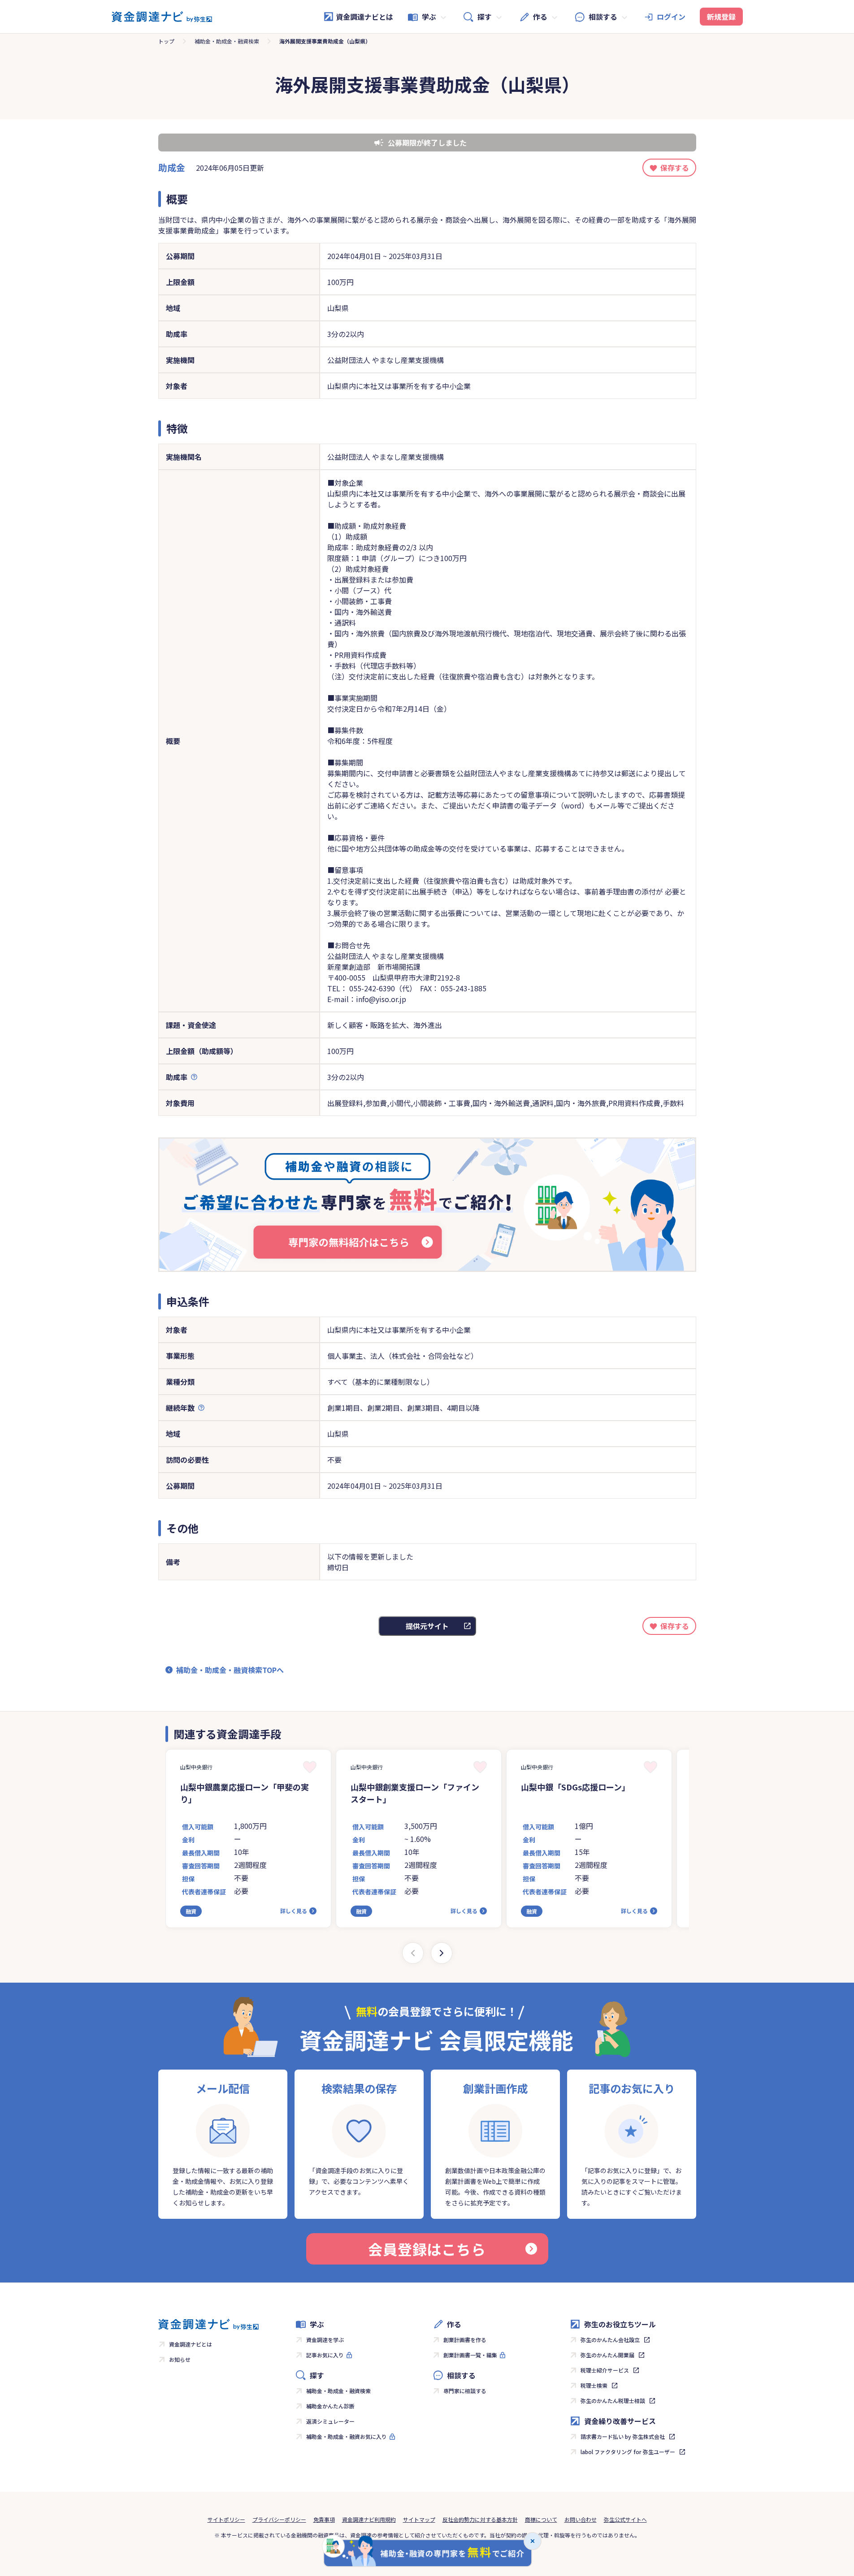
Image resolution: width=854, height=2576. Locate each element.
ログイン (671, 17)
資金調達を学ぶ (325, 2340)
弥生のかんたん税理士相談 (613, 2401)
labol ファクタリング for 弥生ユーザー (628, 2452)
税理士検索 (594, 2385)
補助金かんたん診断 (330, 2406)
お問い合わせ (581, 2519)
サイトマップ (419, 2519)
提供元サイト (427, 1626)
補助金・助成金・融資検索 (227, 41)
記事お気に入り (325, 2355)
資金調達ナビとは (364, 17)
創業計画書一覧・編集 (470, 2355)
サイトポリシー (226, 2519)
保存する (675, 168)
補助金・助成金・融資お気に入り (347, 2436)
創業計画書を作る (465, 2340)
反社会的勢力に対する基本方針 (480, 2519)
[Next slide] (442, 1953)
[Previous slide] (413, 1953)
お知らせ (180, 2359)
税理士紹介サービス (605, 2370)
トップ (166, 41)
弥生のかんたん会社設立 (610, 2340)
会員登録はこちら (427, 2249)
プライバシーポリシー (279, 2519)
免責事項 (324, 2519)
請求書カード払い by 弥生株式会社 (623, 2436)
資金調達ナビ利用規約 (369, 2519)
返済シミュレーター (330, 2421)
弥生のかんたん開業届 (607, 2355)
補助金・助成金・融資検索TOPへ (230, 1670)
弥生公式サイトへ (625, 2519)
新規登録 (721, 17)
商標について (541, 2519)
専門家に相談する (465, 2391)
